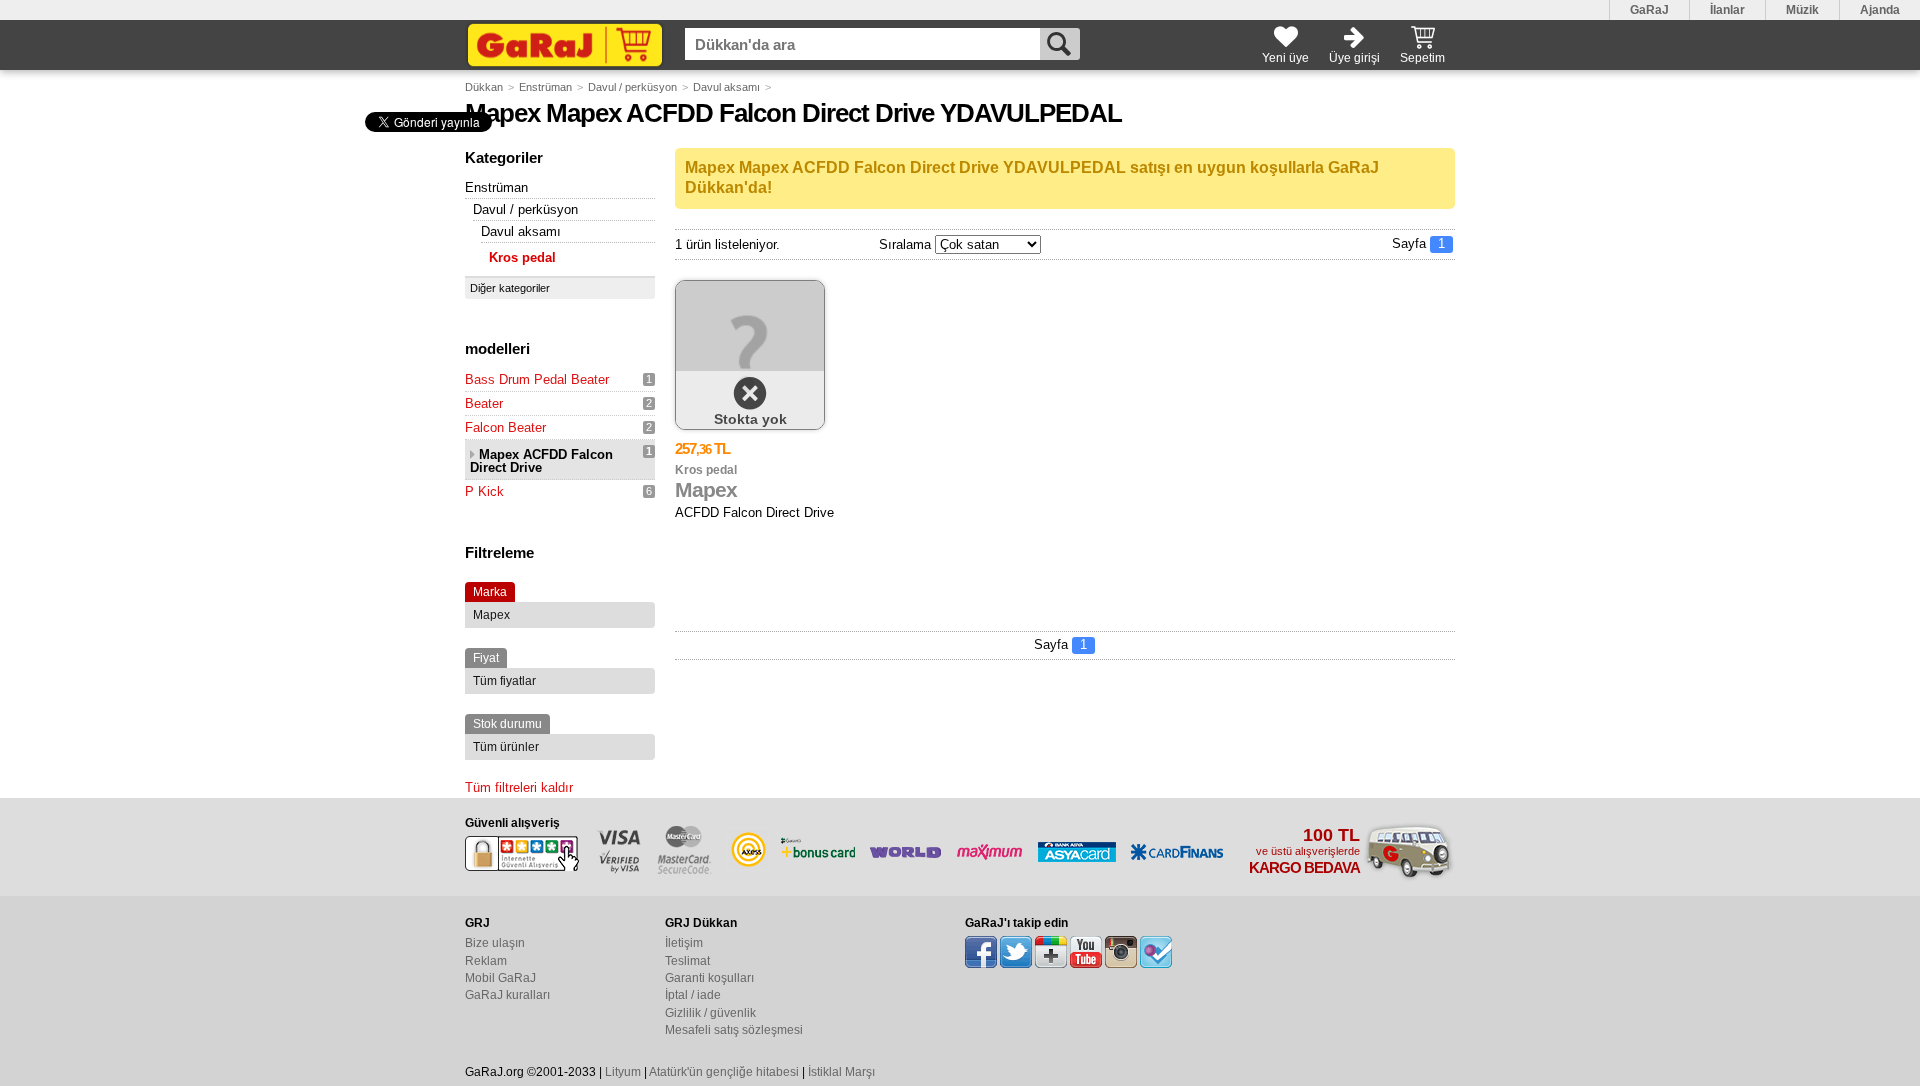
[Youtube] (1086, 952)
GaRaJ (1649, 10)
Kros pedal (522, 257)
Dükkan (484, 87)
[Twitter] (1016, 952)
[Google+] (1051, 952)
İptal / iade (693, 995)
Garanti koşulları (709, 978)
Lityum (623, 1072)
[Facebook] (981, 952)
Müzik (1802, 10)
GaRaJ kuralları (507, 995)
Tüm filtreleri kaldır (519, 787)
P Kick (484, 491)
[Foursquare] (1156, 952)
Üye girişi (1354, 58)
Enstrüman (545, 87)
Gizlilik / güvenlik (710, 1013)
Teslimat (687, 961)
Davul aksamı (726, 87)
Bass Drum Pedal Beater (537, 379)
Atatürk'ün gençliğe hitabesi (724, 1072)
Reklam (486, 961)
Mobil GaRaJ (500, 978)
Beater (484, 403)
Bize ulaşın (495, 943)
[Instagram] (1121, 952)
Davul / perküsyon (632, 87)
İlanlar (1727, 10)
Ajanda (1880, 10)
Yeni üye (1285, 58)
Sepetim (1422, 58)
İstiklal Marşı (841, 1072)
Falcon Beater (505, 427)
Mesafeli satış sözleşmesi (734, 1030)
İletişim (684, 943)
